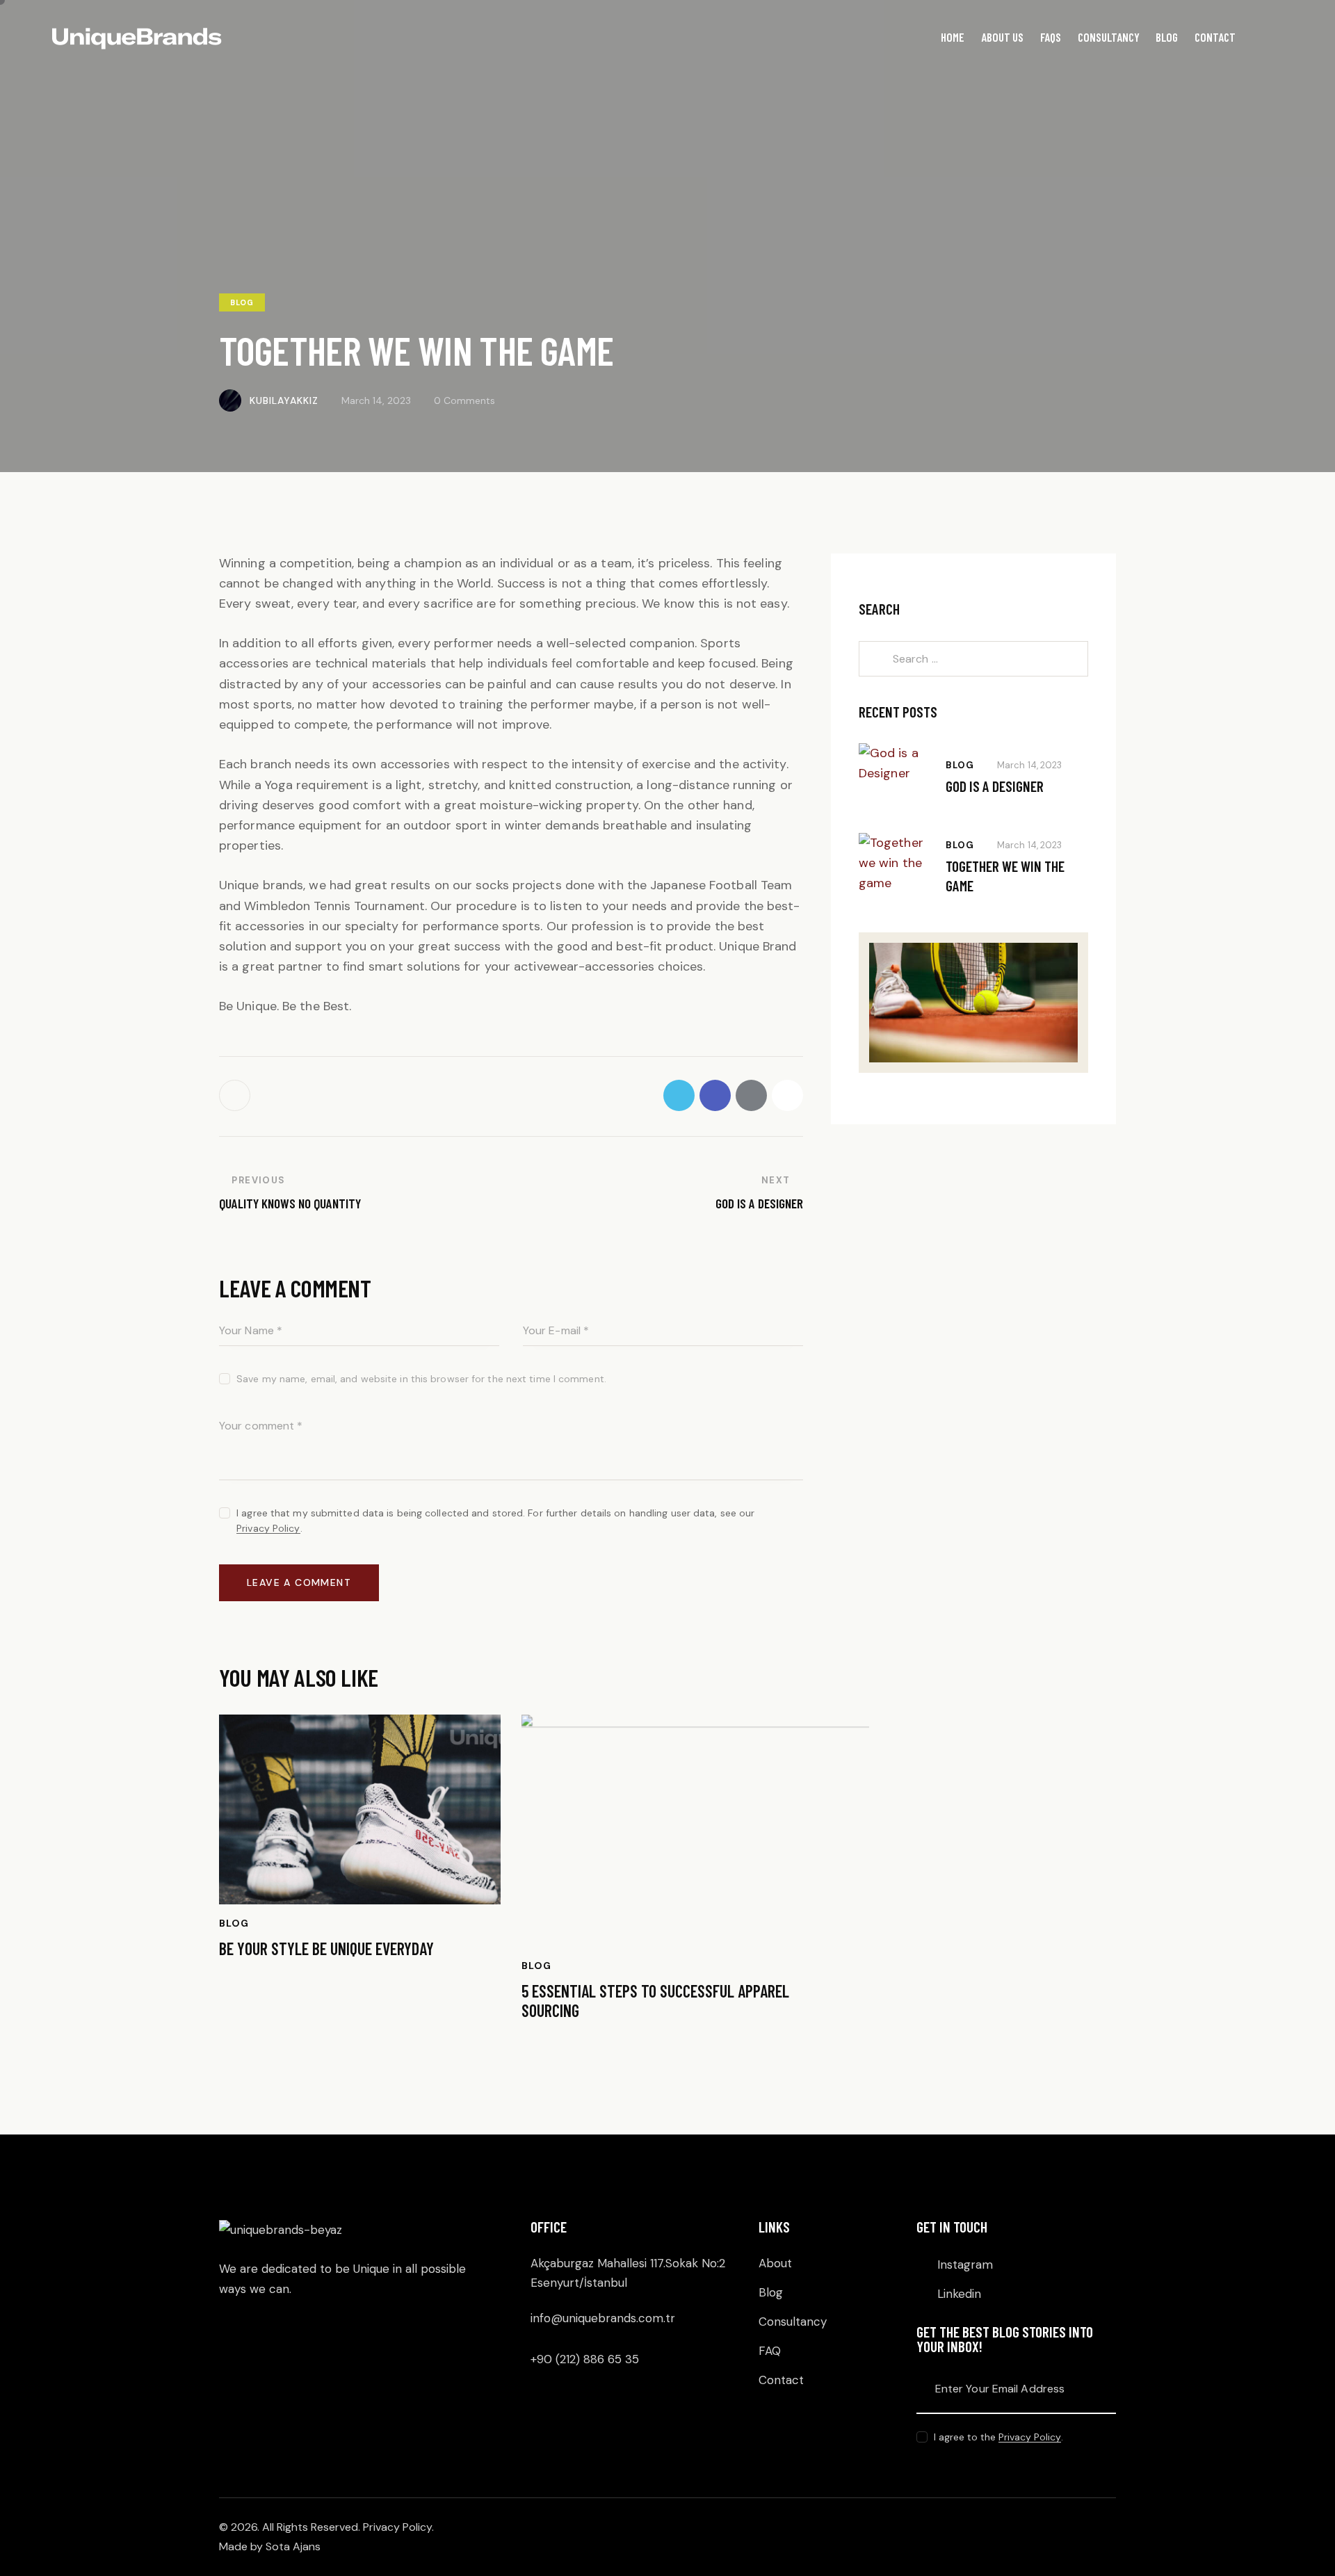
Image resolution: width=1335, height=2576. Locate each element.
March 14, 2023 (1029, 765)
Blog (242, 302)
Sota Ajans (293, 2546)
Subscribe (1106, 2389)
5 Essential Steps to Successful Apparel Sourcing (655, 2001)
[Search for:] (973, 658)
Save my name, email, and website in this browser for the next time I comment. (421, 1379)
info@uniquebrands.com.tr (603, 2318)
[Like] (236, 1095)
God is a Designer (995, 786)
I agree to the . (998, 2437)
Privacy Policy (268, 1529)
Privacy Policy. (400, 2527)
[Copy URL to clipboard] (787, 1095)
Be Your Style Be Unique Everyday (326, 1949)
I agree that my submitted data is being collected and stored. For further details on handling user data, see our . (495, 1521)
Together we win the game (1005, 875)
